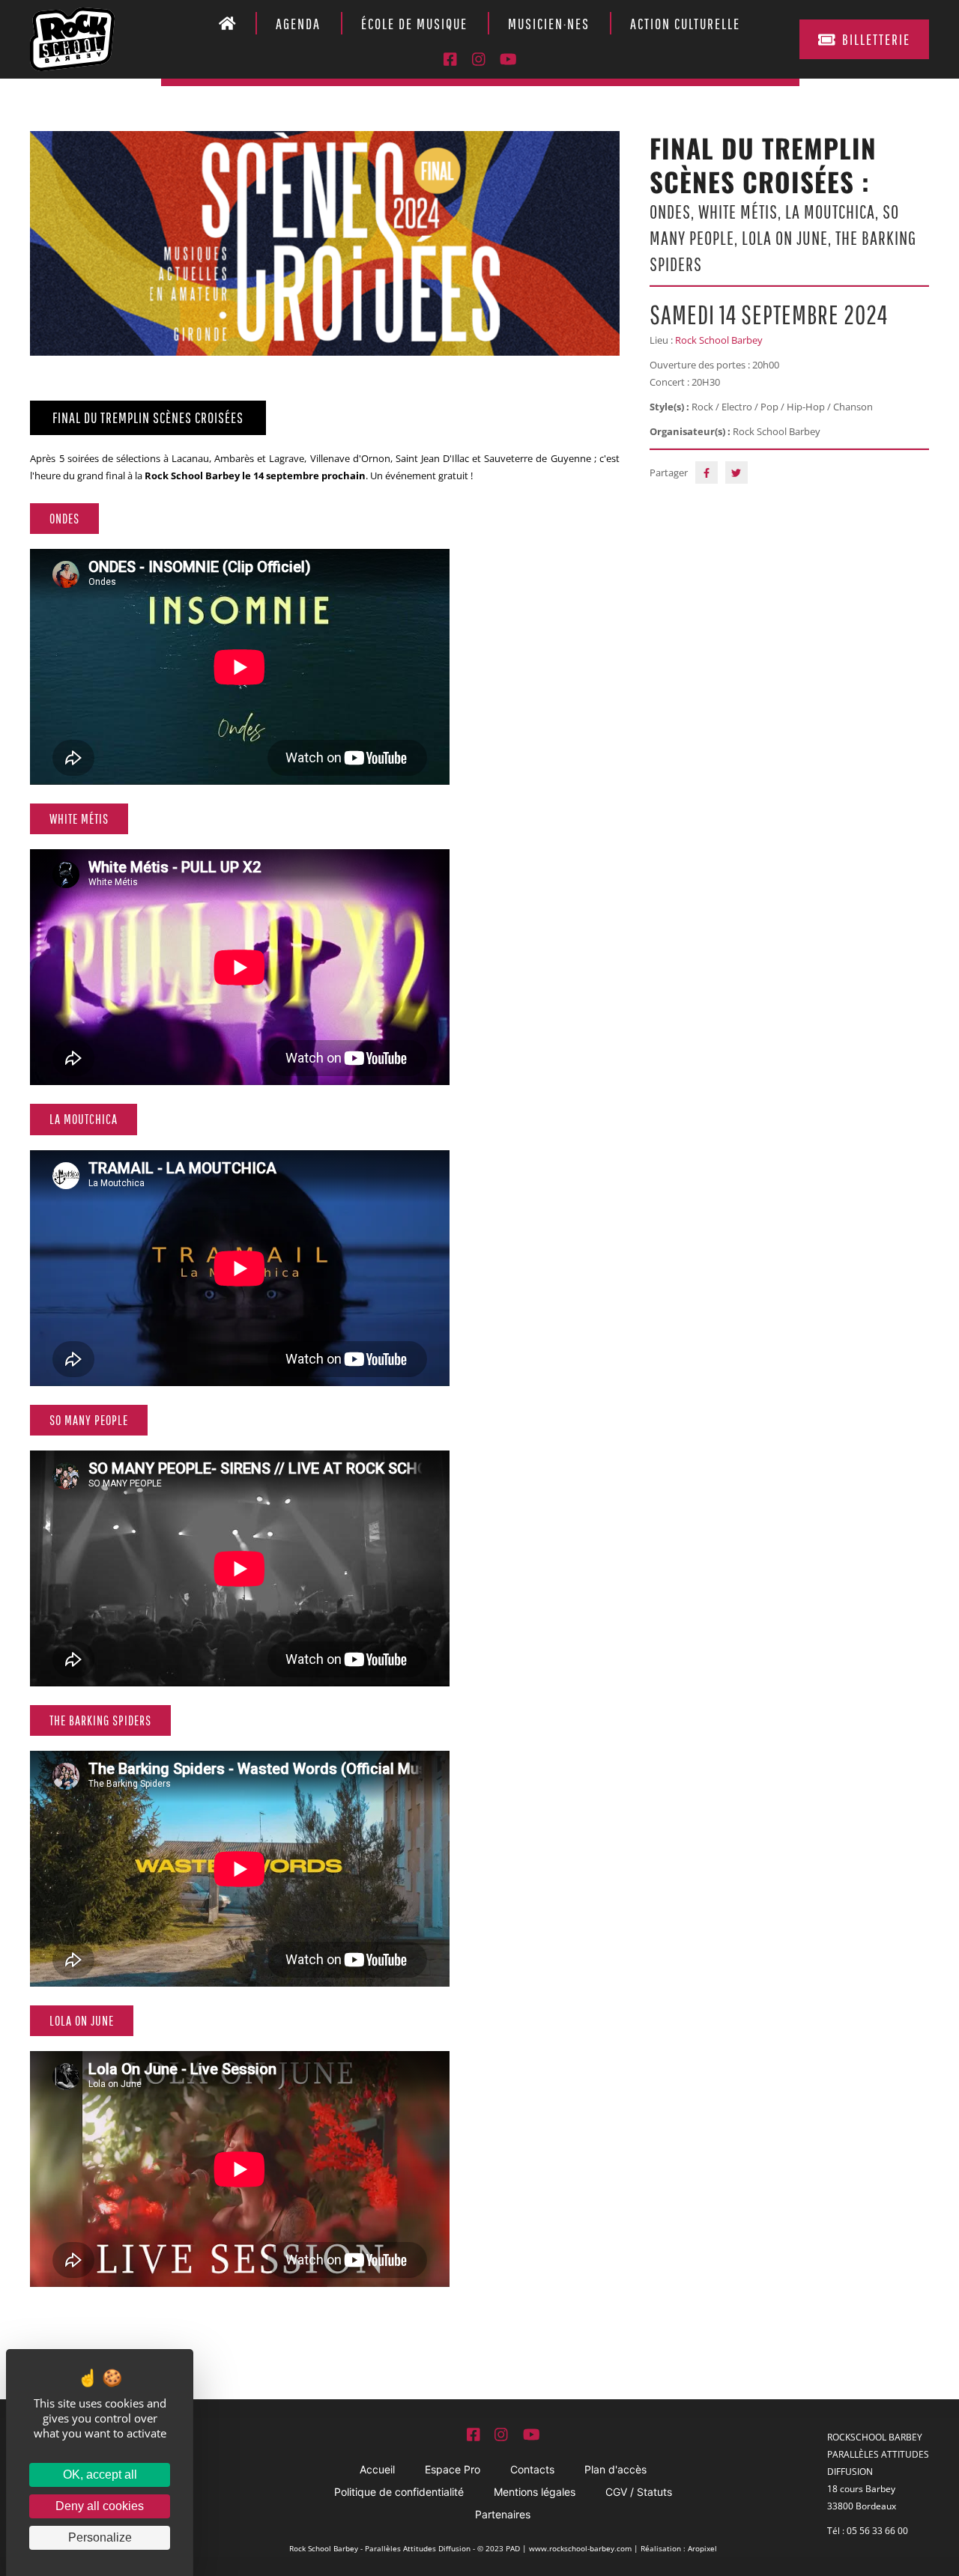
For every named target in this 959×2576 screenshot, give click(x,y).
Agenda (298, 24)
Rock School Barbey (719, 340)
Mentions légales (535, 2492)
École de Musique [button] (414, 24)
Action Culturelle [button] (685, 24)
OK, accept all (100, 2475)
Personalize (100, 2537)
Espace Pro (453, 2469)
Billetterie (876, 39)
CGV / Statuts (639, 2492)
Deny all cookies (100, 2506)
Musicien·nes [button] (549, 24)
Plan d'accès (615, 2469)
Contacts (532, 2469)
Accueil (377, 2469)
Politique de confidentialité (399, 2492)
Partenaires (503, 2514)
